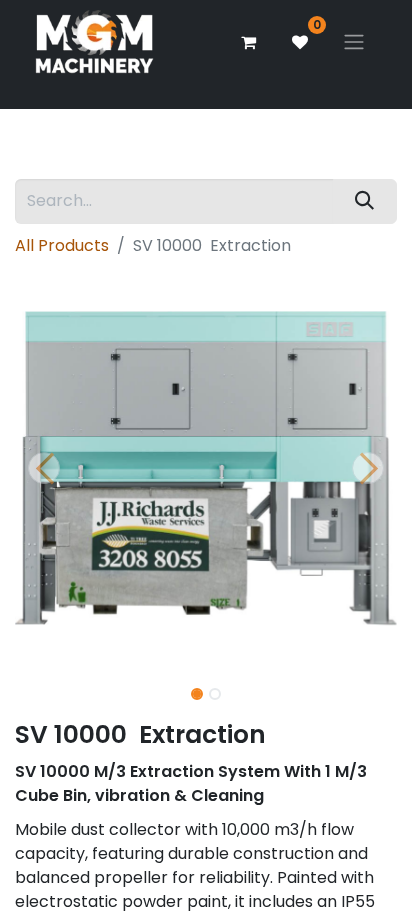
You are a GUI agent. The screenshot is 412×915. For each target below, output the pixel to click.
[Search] (365, 201)
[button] (43, 468)
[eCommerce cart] (248, 42)
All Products (62, 245)
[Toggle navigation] (354, 42)
